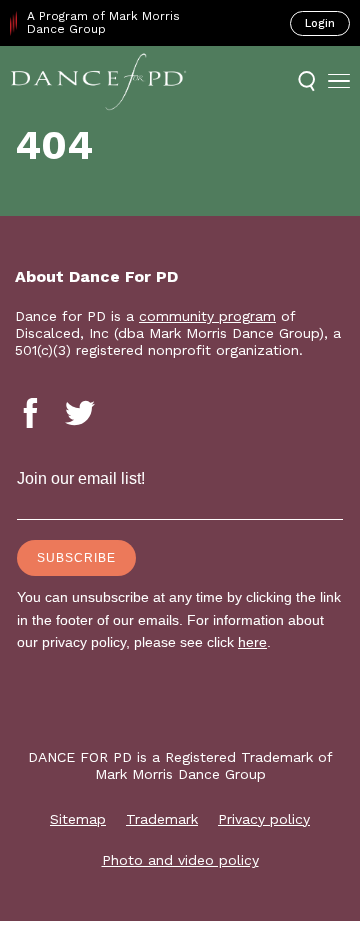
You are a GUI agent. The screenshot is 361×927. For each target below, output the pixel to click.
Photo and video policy (180, 860)
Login (320, 23)
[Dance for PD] (98, 81)
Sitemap (78, 819)
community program (207, 316)
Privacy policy (264, 819)
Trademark (162, 819)
